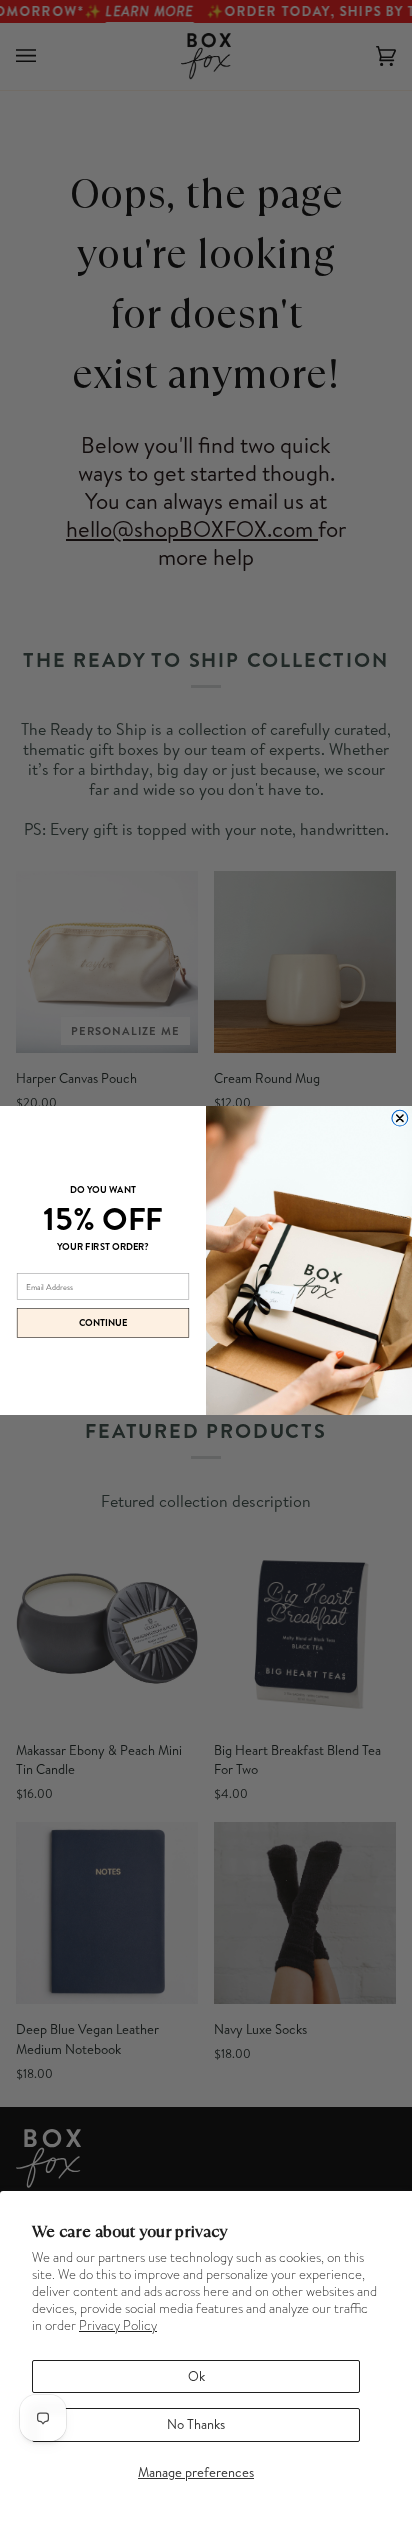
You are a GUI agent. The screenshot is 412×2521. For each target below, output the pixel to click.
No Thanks (196, 2424)
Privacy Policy (118, 2325)
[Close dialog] (400, 1118)
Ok (196, 2376)
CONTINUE (103, 1322)
